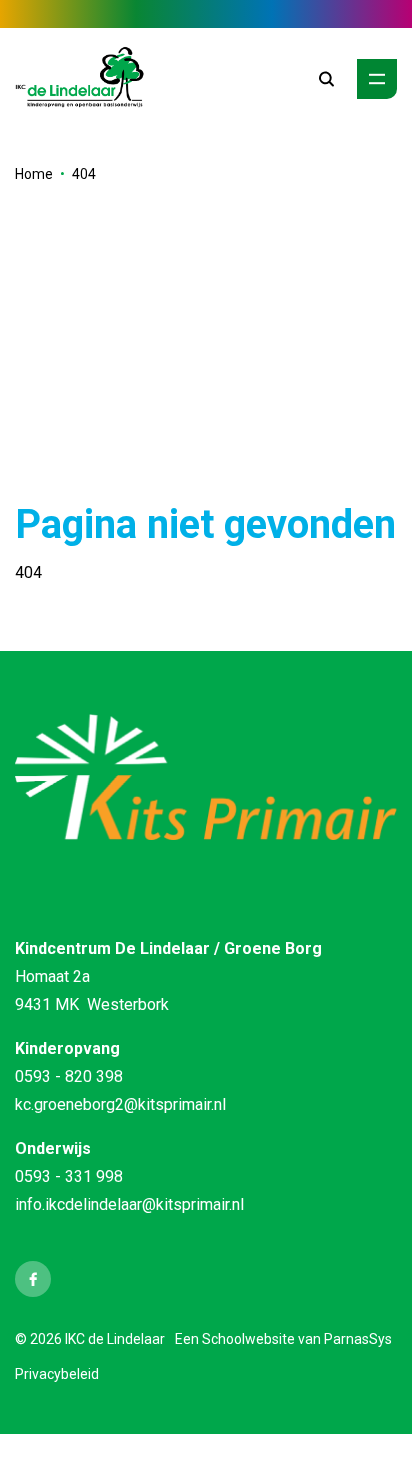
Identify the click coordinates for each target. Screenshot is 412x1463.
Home (34, 174)
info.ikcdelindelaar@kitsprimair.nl (129, 1204)
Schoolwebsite (248, 1339)
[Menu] (377, 79)
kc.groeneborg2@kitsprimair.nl (120, 1104)
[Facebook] (33, 1279)
